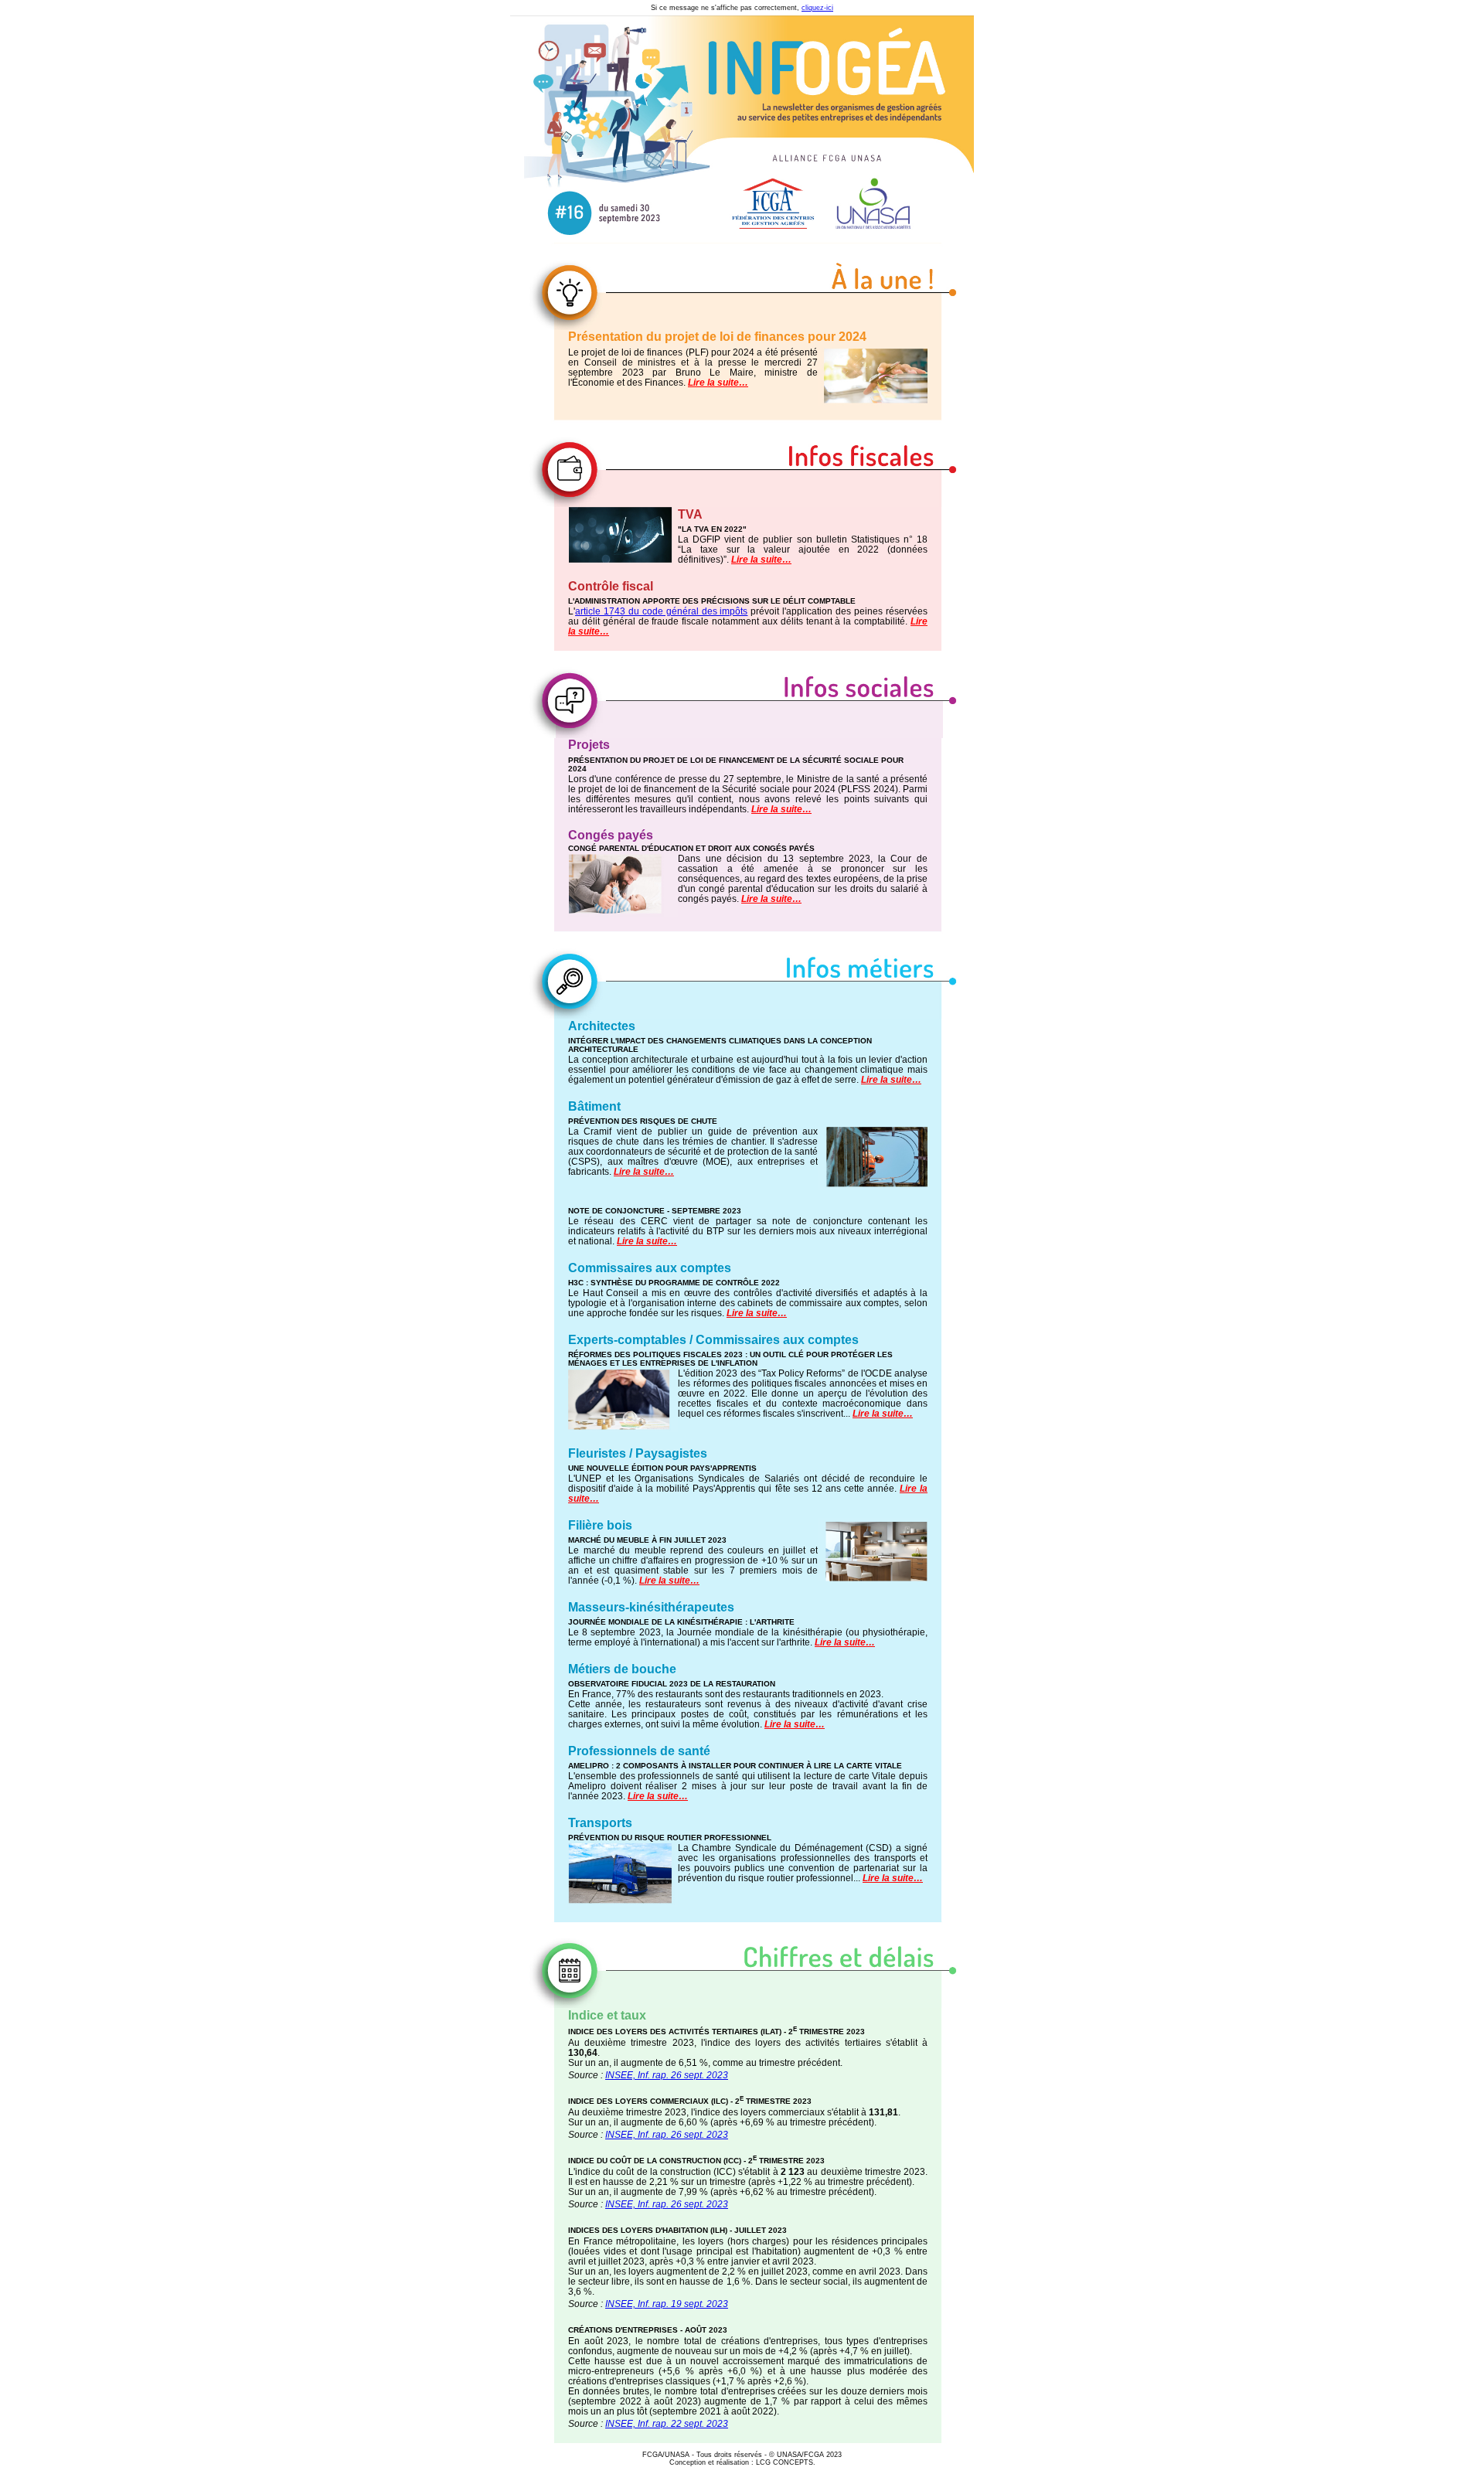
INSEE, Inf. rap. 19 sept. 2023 (667, 2304)
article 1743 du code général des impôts (661, 611)
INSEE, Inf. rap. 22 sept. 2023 (667, 2424)
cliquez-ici (817, 8)
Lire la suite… (718, 383)
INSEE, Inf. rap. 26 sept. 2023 (667, 2075)
